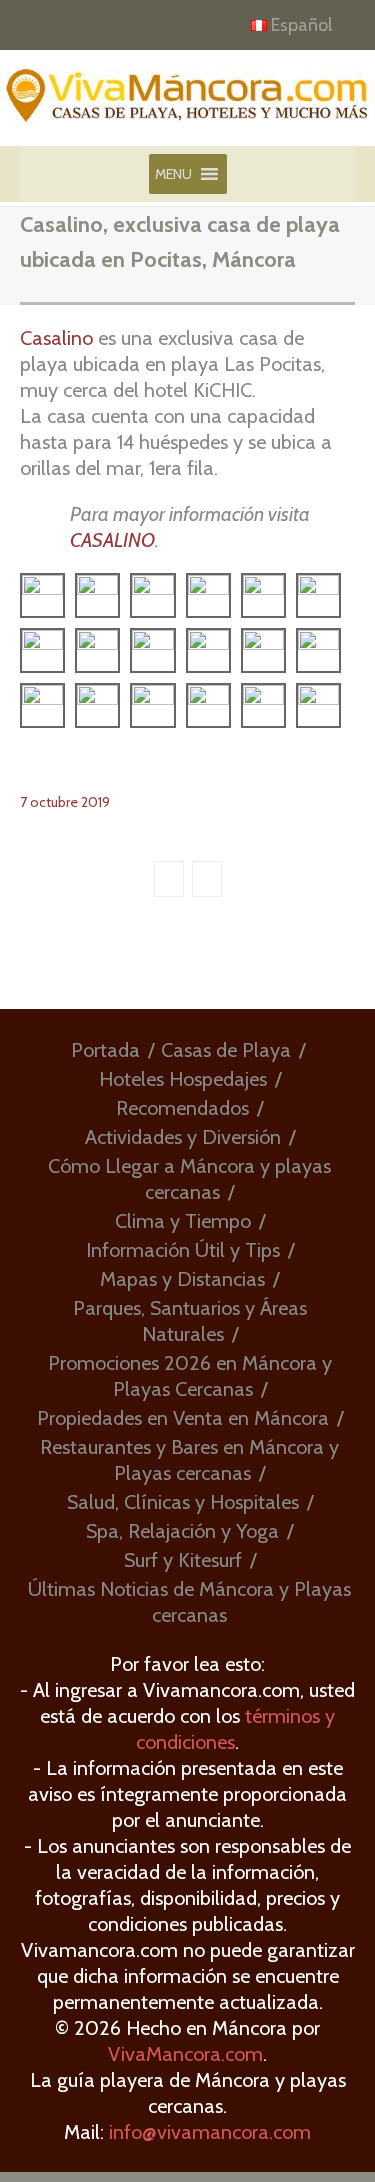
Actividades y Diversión (183, 1137)
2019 (95, 802)
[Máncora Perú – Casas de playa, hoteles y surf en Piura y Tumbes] (187, 104)
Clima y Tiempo (183, 1221)
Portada (105, 1050)
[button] (173, 174)
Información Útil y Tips (183, 1250)
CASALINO (112, 540)
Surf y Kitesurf (183, 1560)
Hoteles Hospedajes (183, 1079)
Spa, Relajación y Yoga (182, 1531)
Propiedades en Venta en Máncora (183, 1418)
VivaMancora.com (185, 2054)
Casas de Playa (226, 1050)
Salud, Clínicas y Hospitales (183, 1502)
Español (301, 25)
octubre (55, 802)
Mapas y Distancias (182, 1279)
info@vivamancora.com (210, 2132)
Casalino (56, 338)
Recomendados (182, 1108)
